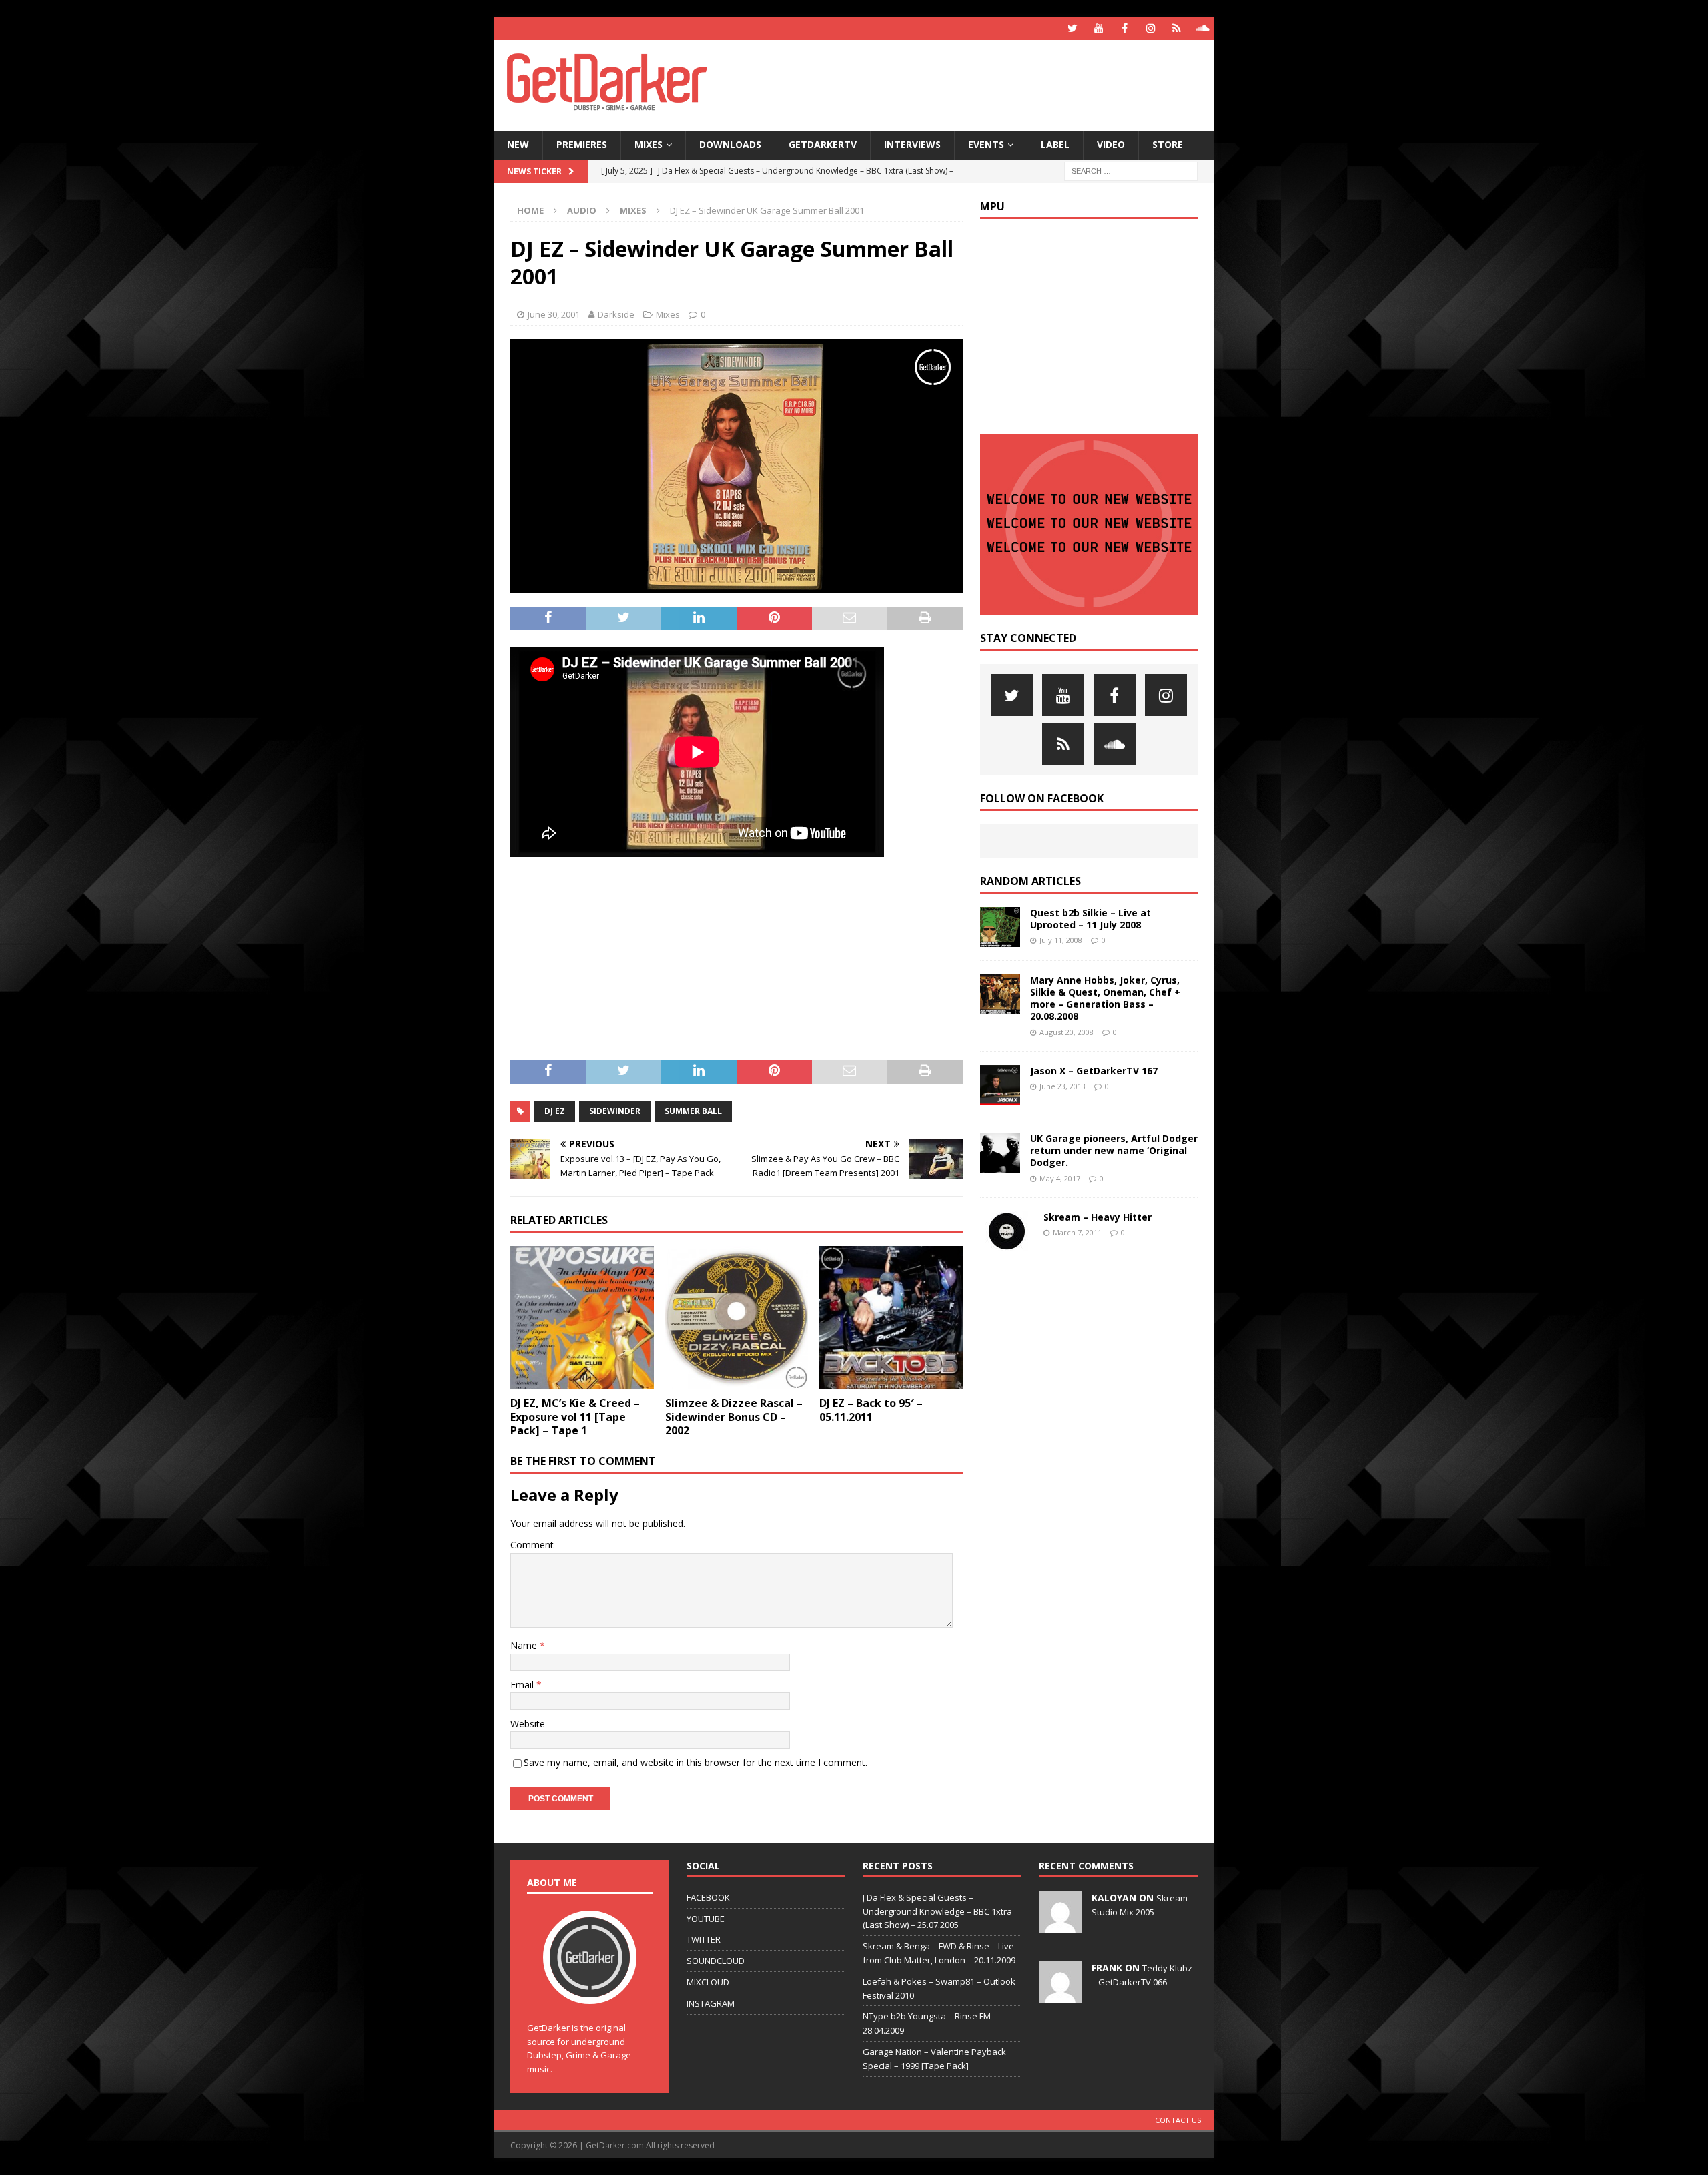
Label (1055, 144)
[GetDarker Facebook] (1125, 28)
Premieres (582, 144)
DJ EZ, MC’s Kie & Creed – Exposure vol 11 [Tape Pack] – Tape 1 (575, 1417)
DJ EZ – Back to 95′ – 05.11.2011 (871, 1410)
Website (528, 1724)
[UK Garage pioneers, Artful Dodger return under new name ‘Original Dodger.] (1000, 1153)
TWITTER (704, 1939)
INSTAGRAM (711, 2003)
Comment (532, 1545)
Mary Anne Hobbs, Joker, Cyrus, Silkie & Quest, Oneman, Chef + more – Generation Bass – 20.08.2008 (1105, 998)
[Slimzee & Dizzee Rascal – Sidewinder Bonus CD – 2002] (737, 1318)
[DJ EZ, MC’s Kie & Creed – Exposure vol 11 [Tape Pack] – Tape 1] (582, 1318)
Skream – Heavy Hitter (1098, 1217)
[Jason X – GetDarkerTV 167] (1000, 1085)
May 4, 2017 (1060, 1178)
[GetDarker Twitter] (1073, 28)
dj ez (555, 1111)
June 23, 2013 (1062, 1086)
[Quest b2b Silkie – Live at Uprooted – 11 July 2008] (1000, 927)
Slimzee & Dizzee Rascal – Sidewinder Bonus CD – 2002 (734, 1417)
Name (525, 1645)
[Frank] (1060, 1996)
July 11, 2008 (1061, 940)
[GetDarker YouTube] (1099, 28)
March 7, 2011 (1077, 1232)
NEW (518, 144)
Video (1111, 144)
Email (523, 1685)
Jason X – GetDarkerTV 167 (1094, 1071)
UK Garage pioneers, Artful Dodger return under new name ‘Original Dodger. (1114, 1150)
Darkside (616, 314)
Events (986, 144)
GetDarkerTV (823, 144)
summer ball (693, 1111)
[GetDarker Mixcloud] (1177, 28)
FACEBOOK (708, 1897)
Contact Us (1178, 2120)
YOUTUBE (706, 1919)
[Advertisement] (983, 83)
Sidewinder (615, 1111)
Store (1168, 144)
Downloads (730, 144)
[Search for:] (1131, 170)
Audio (582, 210)
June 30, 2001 (554, 314)
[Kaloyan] (1060, 1926)
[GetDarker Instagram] (1151, 28)
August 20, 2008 (1066, 1032)
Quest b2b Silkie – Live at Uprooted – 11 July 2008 (1091, 919)
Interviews (912, 144)
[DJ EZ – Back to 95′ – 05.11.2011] (891, 1318)
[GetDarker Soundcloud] (1203, 28)
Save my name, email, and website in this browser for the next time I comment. (696, 1762)
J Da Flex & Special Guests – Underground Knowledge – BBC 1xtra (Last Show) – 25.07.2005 (937, 1911)
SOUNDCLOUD (716, 1961)
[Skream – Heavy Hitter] (1007, 1231)
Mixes (649, 144)
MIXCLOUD (708, 1982)
